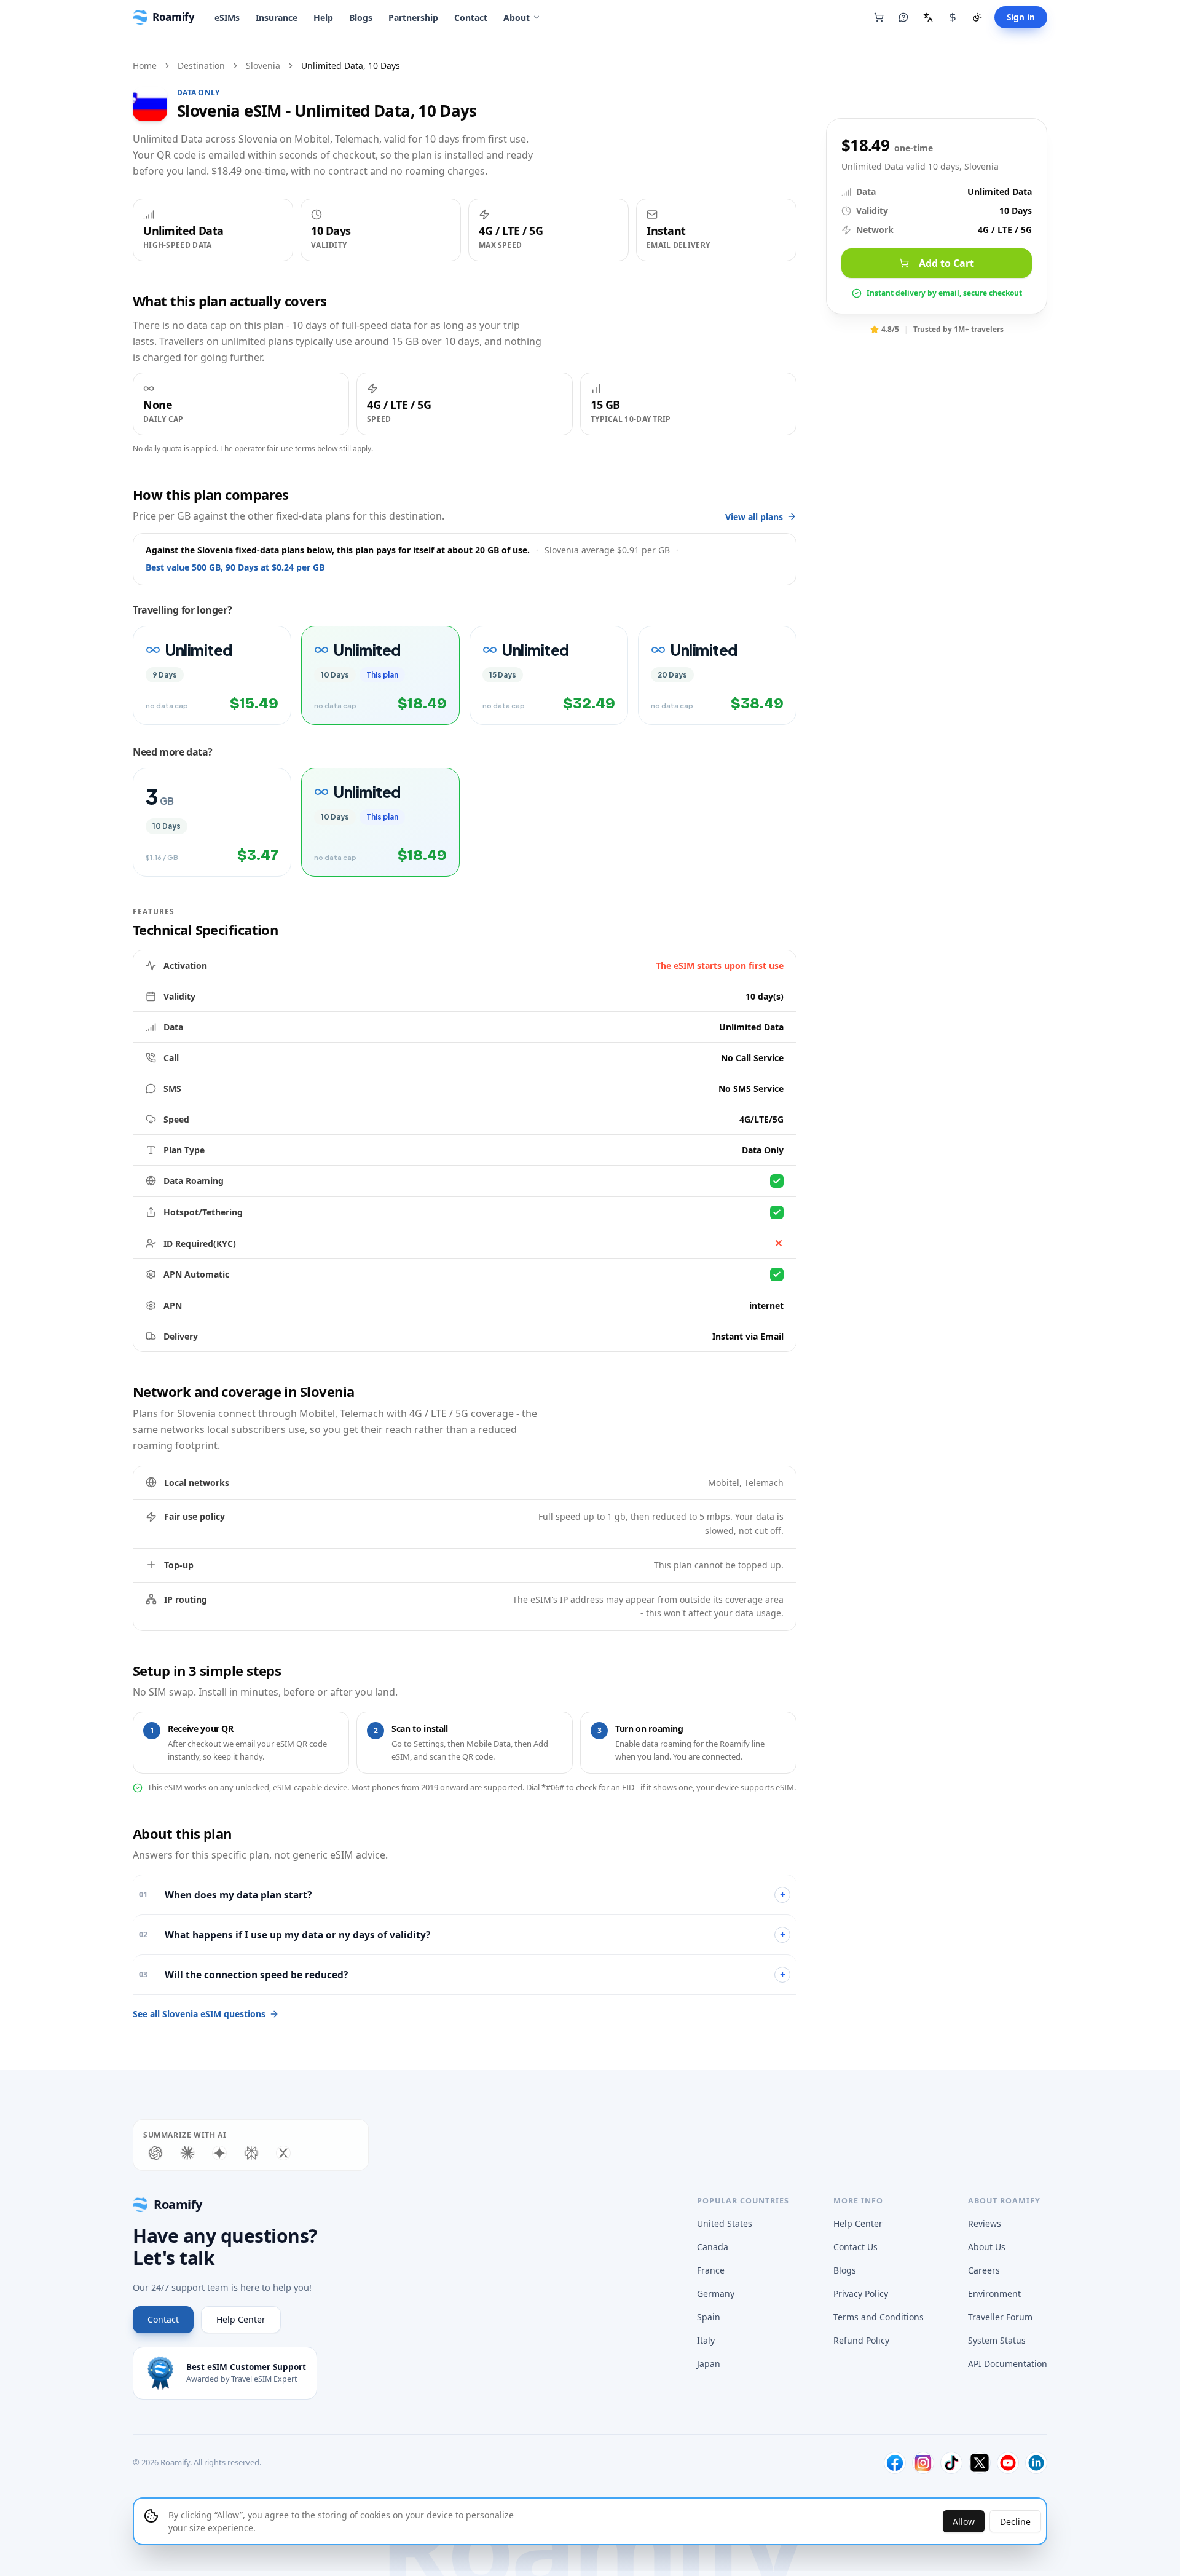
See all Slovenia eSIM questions (199, 2014)
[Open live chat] (903, 17)
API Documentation (1008, 2364)
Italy (706, 2340)
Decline (1015, 2522)
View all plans (754, 517)
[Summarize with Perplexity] (251, 2153)
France (711, 2270)
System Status (997, 2340)
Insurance (277, 18)
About (517, 18)
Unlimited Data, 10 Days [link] (351, 65)
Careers (984, 2270)
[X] (980, 2463)
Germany (716, 2294)
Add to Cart (946, 263)
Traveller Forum (1000, 2317)
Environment (994, 2294)
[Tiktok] (951, 2463)
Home (145, 65)
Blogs (361, 18)
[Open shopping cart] (879, 17)
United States (725, 2223)
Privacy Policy (861, 2294)
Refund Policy (861, 2340)
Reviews (985, 2223)
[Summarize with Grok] (283, 2153)
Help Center (241, 2319)
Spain (709, 2317)
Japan (709, 2364)
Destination (201, 65)
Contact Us (855, 2247)
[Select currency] (953, 17)
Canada (713, 2247)
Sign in (1021, 17)
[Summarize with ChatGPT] (155, 2153)
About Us (987, 2247)
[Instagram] (923, 2463)
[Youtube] (1008, 2463)
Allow (964, 2522)
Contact (471, 18)
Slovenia (263, 65)
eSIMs (227, 18)
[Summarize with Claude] (187, 2153)
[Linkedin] (1036, 2463)
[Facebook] (895, 2463)
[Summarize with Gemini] (219, 2153)
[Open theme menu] (977, 17)
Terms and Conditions (879, 2317)
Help (323, 18)
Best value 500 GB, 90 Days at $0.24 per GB (235, 567)
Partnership (413, 18)
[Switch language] (928, 17)
